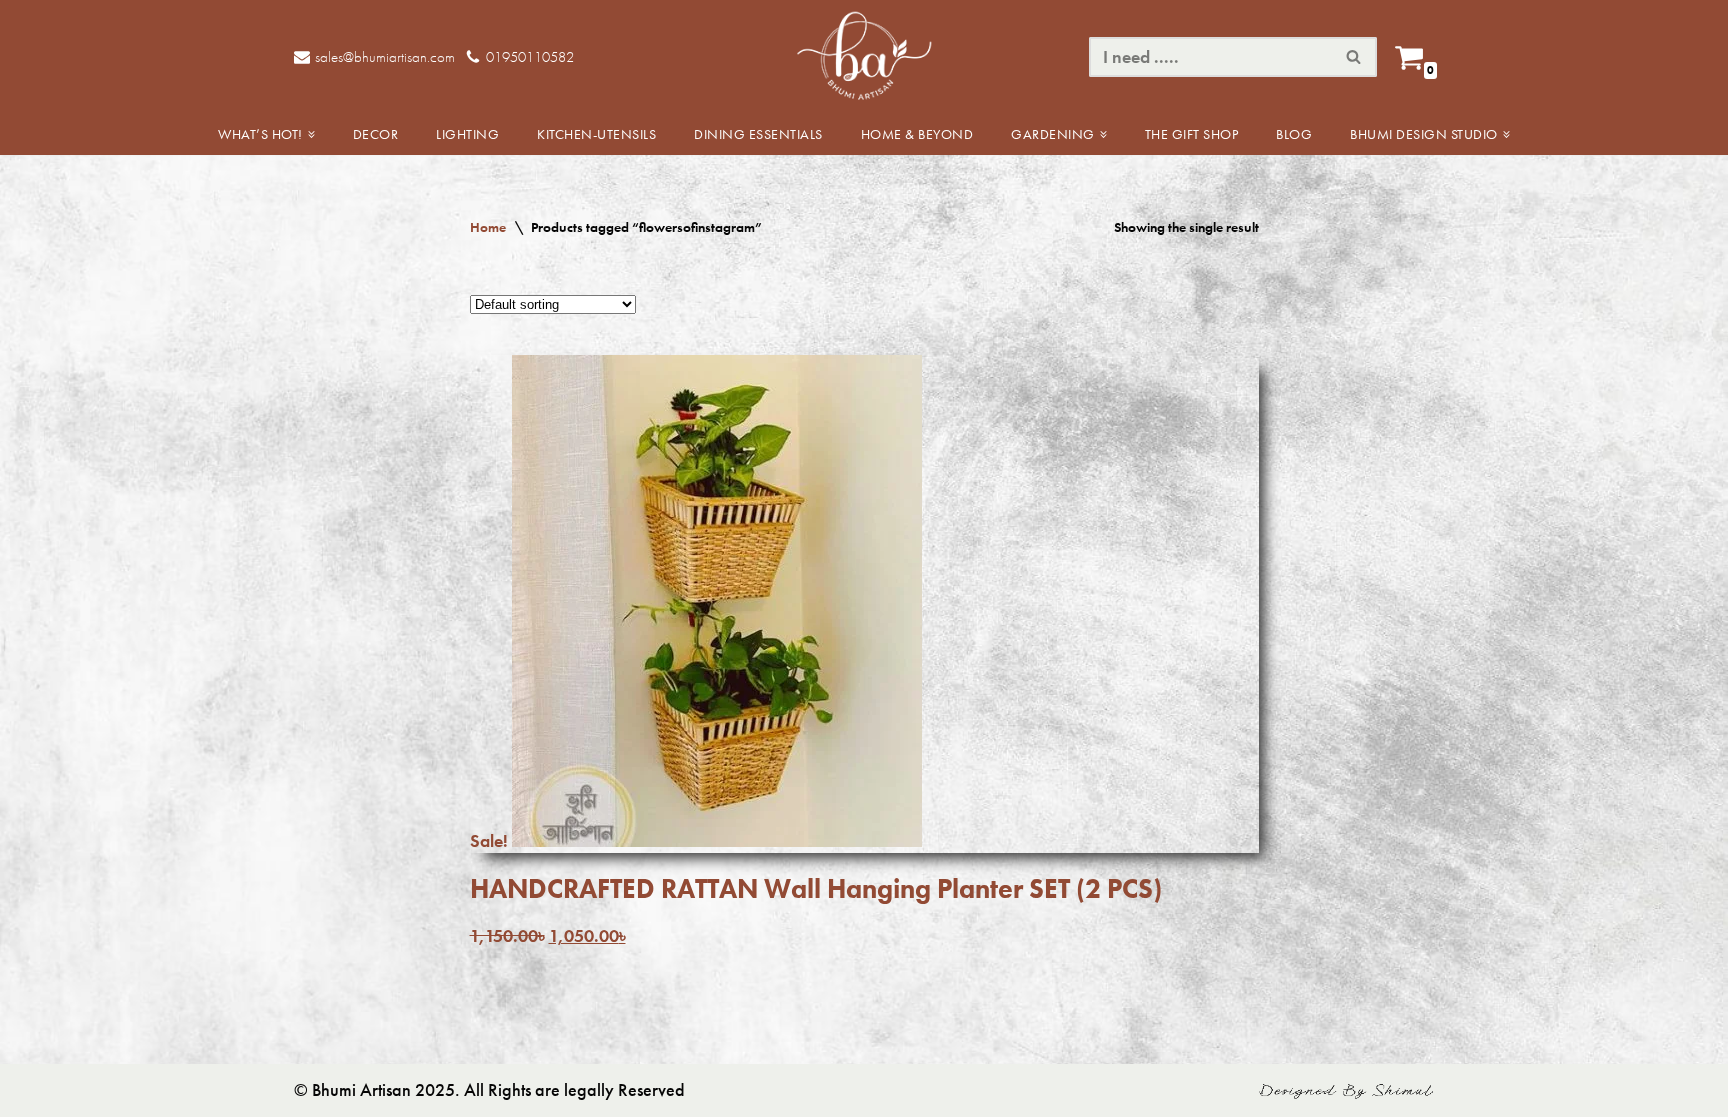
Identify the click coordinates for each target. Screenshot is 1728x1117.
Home (488, 227)
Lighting (467, 134)
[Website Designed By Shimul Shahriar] (1346, 1094)
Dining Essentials (758, 134)
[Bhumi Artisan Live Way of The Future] (864, 57)
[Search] (1354, 57)
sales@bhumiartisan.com (385, 57)
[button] (311, 134)
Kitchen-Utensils (596, 134)
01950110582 (530, 57)
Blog (1294, 134)
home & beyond (917, 134)
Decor (376, 134)
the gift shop (1192, 134)
